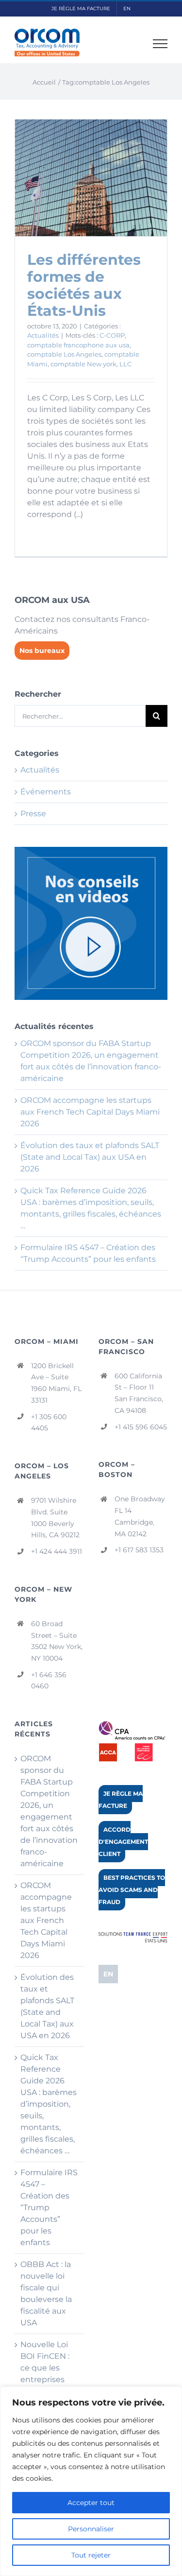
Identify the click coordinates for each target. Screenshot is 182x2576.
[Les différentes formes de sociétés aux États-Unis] (91, 178)
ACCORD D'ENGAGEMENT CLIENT (123, 1842)
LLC (125, 364)
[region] (91, 2481)
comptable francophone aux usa (78, 345)
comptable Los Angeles (64, 354)
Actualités (43, 335)
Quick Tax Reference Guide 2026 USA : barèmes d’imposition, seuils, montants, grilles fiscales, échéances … (49, 2104)
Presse (33, 814)
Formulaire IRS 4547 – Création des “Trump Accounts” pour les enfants (49, 2207)
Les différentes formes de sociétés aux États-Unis (84, 285)
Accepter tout (91, 2503)
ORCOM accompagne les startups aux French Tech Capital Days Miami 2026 (90, 1112)
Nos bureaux (42, 651)
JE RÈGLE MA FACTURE (121, 1800)
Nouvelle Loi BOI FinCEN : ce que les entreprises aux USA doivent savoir (48, 2374)
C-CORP (112, 335)
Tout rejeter (91, 2555)
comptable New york (83, 364)
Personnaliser (91, 2529)
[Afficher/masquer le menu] (160, 44)
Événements (46, 792)
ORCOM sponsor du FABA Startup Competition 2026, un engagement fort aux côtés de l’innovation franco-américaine (49, 1811)
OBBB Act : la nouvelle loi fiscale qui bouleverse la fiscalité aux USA (46, 2293)
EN (108, 1974)
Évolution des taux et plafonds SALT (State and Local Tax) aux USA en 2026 (90, 1157)
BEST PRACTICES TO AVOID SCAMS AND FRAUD (132, 1890)
